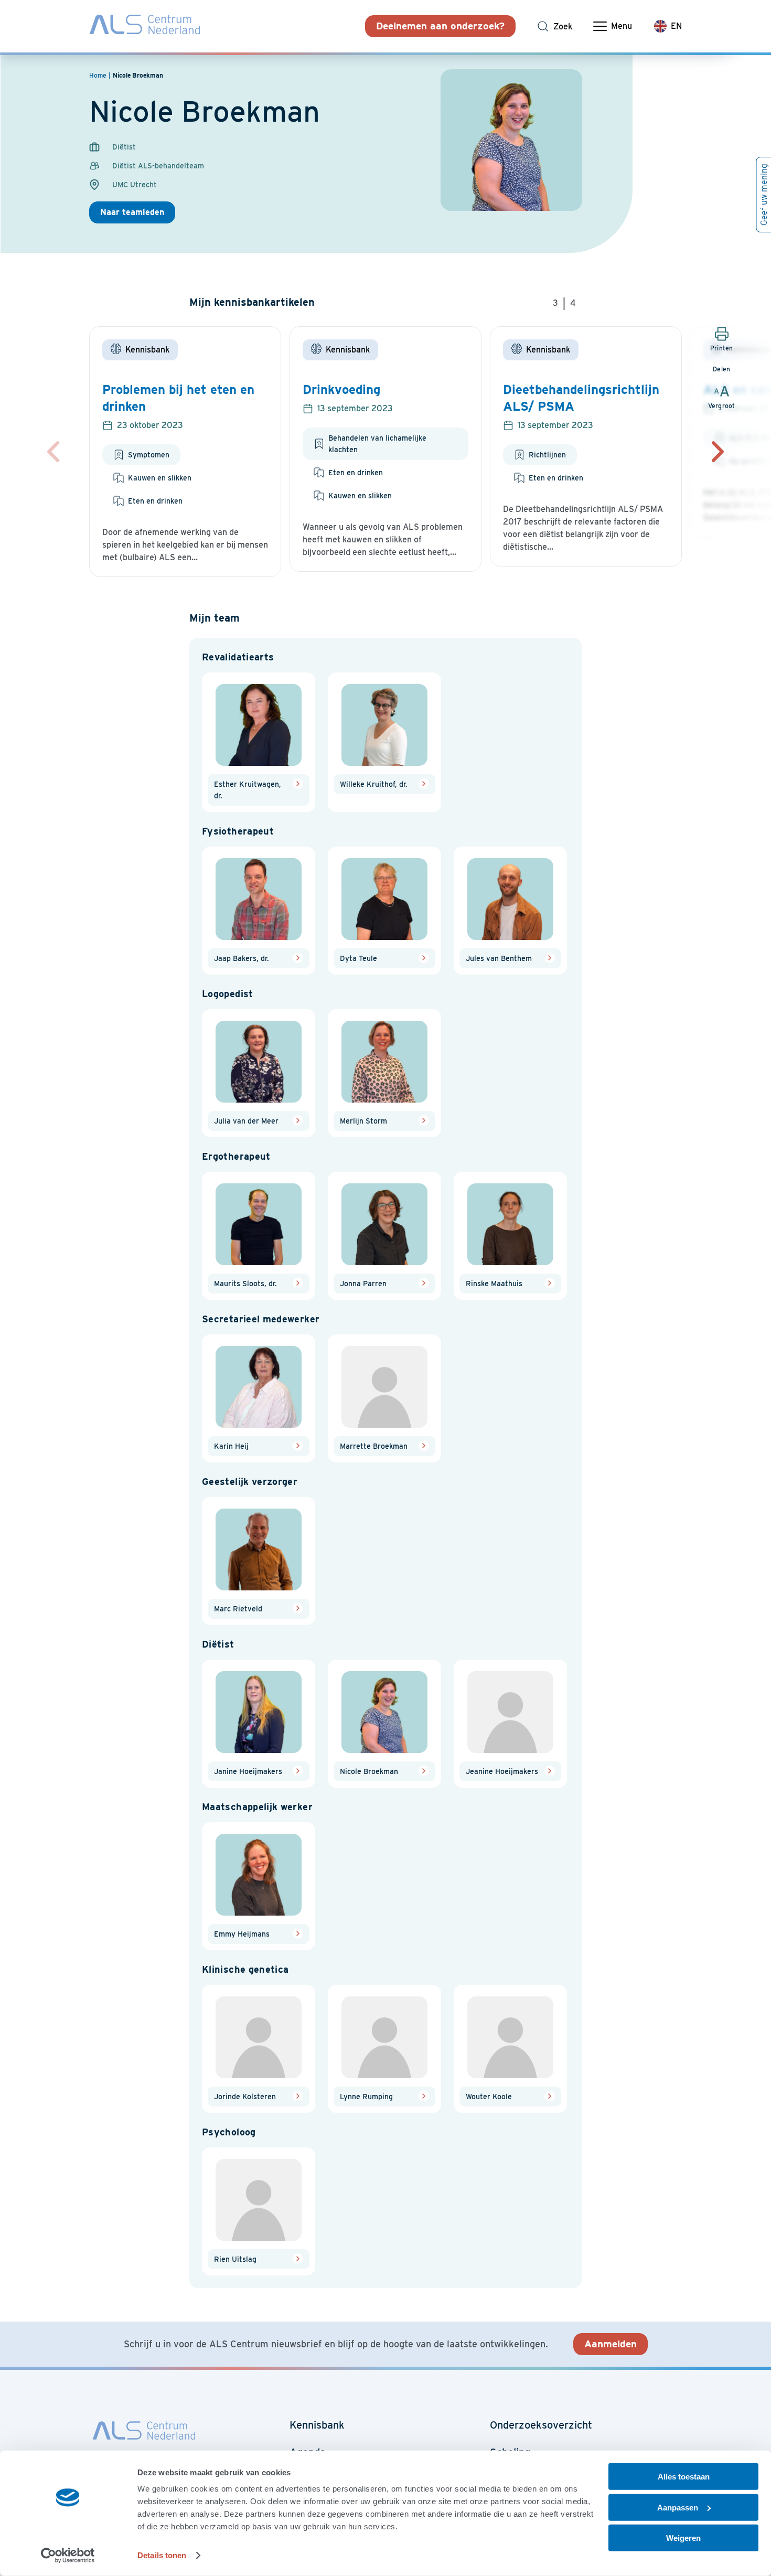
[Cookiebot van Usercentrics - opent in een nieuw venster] (68, 2556)
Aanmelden (611, 2344)
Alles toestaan (684, 2477)
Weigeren (683, 2538)
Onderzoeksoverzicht (541, 2425)
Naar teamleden (132, 212)
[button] (718, 452)
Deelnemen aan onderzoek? (440, 26)
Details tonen (162, 2555)
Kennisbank (317, 2425)
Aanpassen (678, 2507)
